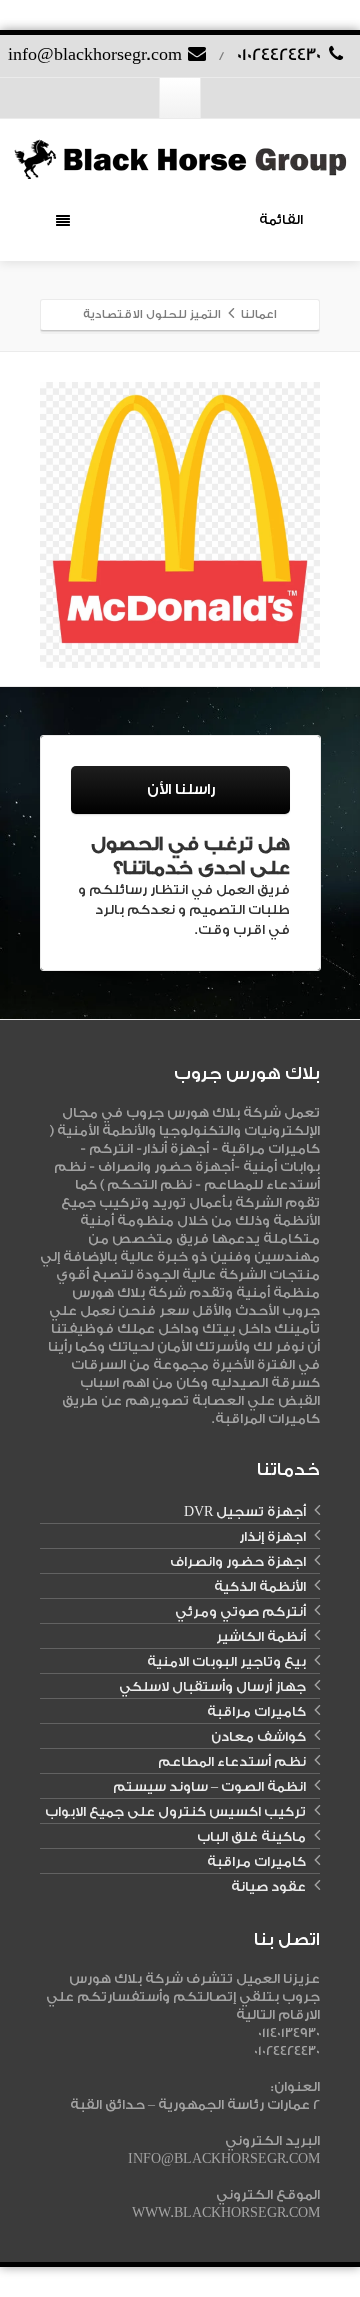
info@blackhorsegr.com (97, 54)
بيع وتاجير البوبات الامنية (226, 1661)
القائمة (281, 219)
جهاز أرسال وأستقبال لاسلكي (212, 1686)
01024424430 (281, 54)
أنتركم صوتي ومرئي (240, 1611)
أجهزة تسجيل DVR (245, 1511)
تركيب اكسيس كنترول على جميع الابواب (175, 1811)
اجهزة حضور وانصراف (238, 1561)
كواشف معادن (258, 1736)
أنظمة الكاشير (261, 1636)
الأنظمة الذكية (260, 1586)
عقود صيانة (268, 1886)
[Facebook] (180, 98)
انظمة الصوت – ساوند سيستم (209, 1786)
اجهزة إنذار (272, 1536)
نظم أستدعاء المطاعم (232, 1761)
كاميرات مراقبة (256, 1711)
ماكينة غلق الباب (251, 1836)
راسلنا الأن (181, 789)
